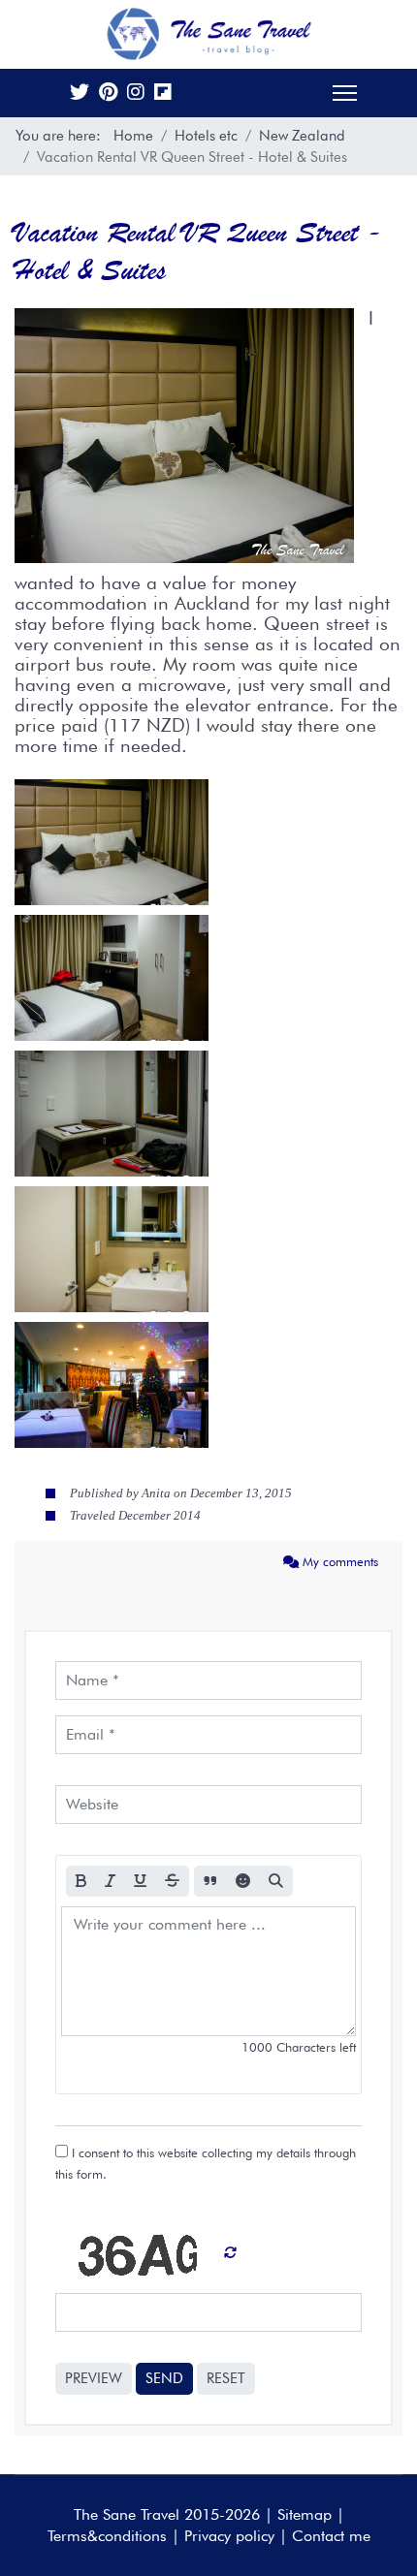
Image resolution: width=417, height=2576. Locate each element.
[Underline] (140, 1882)
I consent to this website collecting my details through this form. (206, 2163)
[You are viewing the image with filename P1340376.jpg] (112, 978)
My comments (338, 1561)
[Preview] (276, 1882)
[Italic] (110, 1882)
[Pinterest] (108, 94)
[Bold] (81, 1882)
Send (164, 2378)
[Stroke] (172, 1882)
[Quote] (210, 1882)
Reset (226, 2378)
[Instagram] (136, 94)
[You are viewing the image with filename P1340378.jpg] (112, 1249)
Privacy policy (229, 2536)
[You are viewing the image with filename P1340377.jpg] (112, 1114)
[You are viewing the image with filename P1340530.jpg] (112, 1385)
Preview (94, 2378)
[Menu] (345, 93)
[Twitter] (80, 94)
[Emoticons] (243, 1882)
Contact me (331, 2536)
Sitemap (305, 2514)
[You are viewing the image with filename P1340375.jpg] (112, 842)
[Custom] (163, 94)
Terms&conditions (107, 2536)
